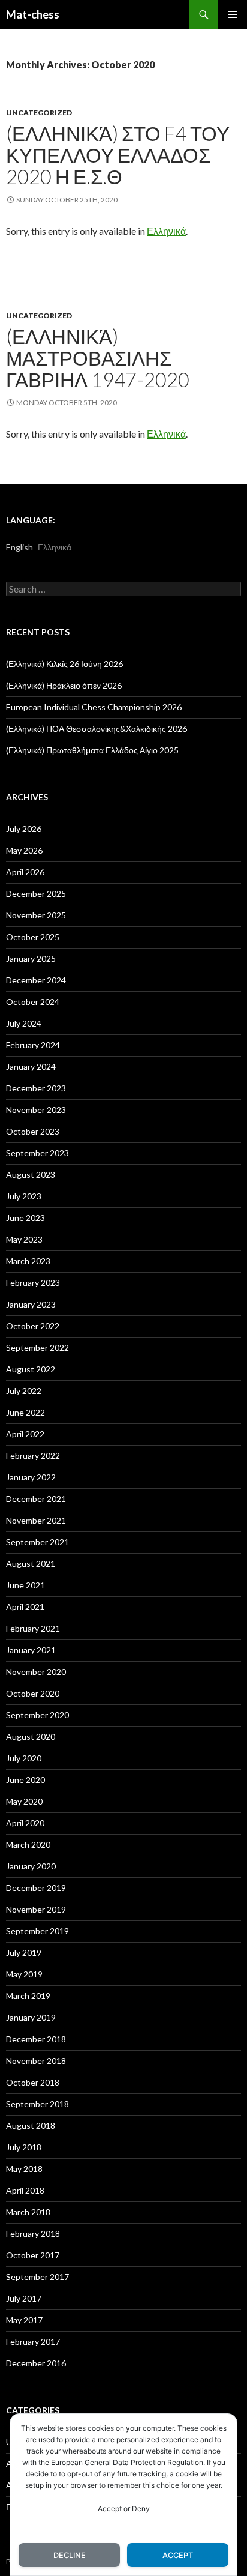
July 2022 (24, 1391)
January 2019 (31, 2017)
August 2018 (31, 2125)
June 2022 (25, 1412)
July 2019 (24, 1953)
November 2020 (36, 1672)
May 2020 (24, 1801)
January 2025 (31, 958)
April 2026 (25, 872)
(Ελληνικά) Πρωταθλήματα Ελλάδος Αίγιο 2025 (92, 750)
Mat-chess (33, 14)
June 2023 (25, 1218)
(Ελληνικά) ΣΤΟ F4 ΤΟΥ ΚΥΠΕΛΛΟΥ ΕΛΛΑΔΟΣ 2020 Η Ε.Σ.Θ (118, 155)
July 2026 (24, 829)
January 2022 (31, 1477)
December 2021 (36, 1499)
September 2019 (37, 1931)
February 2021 (33, 1628)
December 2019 (36, 1888)
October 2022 (33, 1326)
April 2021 (25, 1607)
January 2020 (31, 1866)
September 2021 (37, 1542)
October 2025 (33, 937)
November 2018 (36, 2061)
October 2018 (33, 2082)
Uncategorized (39, 113)
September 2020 (37, 1715)
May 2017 (24, 2320)
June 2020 (25, 1780)
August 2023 (31, 1175)
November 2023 (36, 1110)
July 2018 (24, 2147)
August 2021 (31, 1564)
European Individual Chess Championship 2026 (94, 707)
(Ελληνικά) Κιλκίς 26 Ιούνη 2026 (64, 664)
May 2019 (24, 1974)
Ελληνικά (166, 231)
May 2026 (24, 850)
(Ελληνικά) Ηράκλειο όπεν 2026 (64, 685)
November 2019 (36, 1909)
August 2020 (31, 1736)
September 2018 (37, 2104)
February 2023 (33, 1283)
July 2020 (24, 1758)
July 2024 (24, 1023)
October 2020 (33, 1693)
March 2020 (28, 1845)
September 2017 (37, 2277)
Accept (178, 2555)
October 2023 (33, 1131)
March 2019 (28, 1996)
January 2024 (31, 1066)
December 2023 (36, 1088)
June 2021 (25, 1585)
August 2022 (31, 1369)
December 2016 (36, 2363)
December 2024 (36, 980)
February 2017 (33, 2342)
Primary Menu (233, 14)
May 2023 (24, 1239)
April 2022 (25, 1434)
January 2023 (31, 1304)
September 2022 (37, 1347)
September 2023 (37, 1153)
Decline (70, 2555)
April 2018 (25, 2190)
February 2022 (33, 1455)
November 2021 (36, 1520)
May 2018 (24, 2169)
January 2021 (31, 1650)
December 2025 (36, 894)
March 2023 (28, 1261)
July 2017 (24, 2298)
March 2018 (28, 2212)
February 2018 (33, 2234)
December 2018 (36, 2039)
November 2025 (36, 915)
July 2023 (24, 1196)
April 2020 (25, 1823)
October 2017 (33, 2255)
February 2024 (33, 1045)
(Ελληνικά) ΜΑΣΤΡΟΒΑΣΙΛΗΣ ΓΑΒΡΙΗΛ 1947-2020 (98, 358)
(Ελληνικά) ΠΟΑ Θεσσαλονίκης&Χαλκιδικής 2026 (97, 728)
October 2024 (33, 1002)
